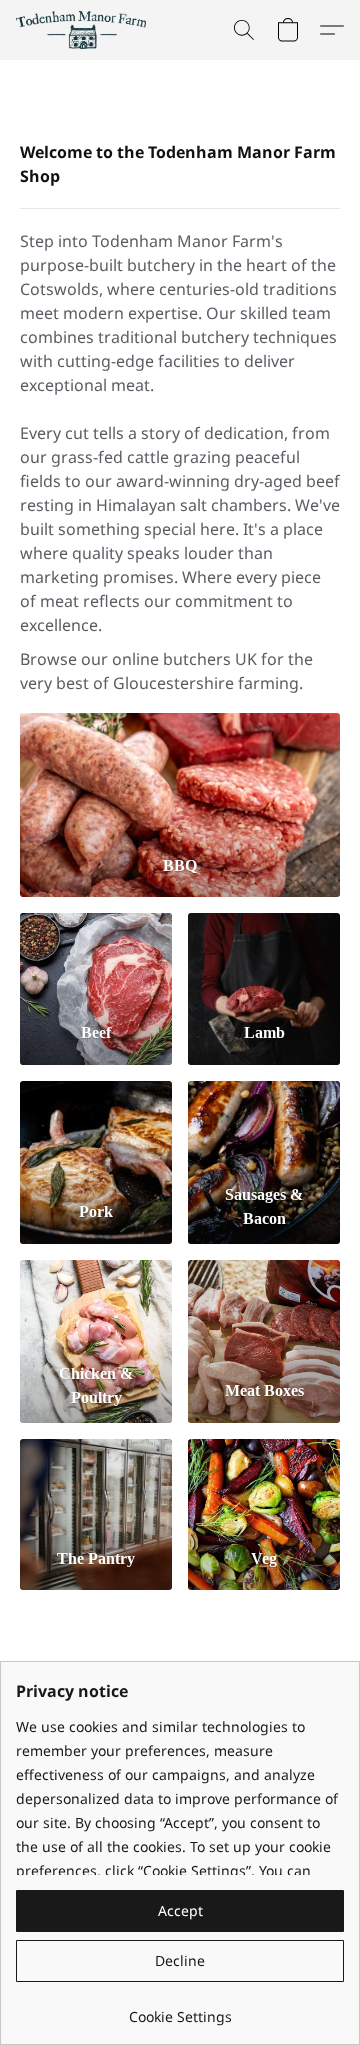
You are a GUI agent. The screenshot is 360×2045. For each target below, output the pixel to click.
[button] (84, 30)
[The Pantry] (96, 1486)
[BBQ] (180, 776)
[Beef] (96, 960)
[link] (180, 2009)
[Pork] (96, 1128)
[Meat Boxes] (264, 1307)
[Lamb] (264, 960)
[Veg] (264, 1486)
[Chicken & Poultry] (96, 1307)
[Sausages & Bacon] (264, 1128)
